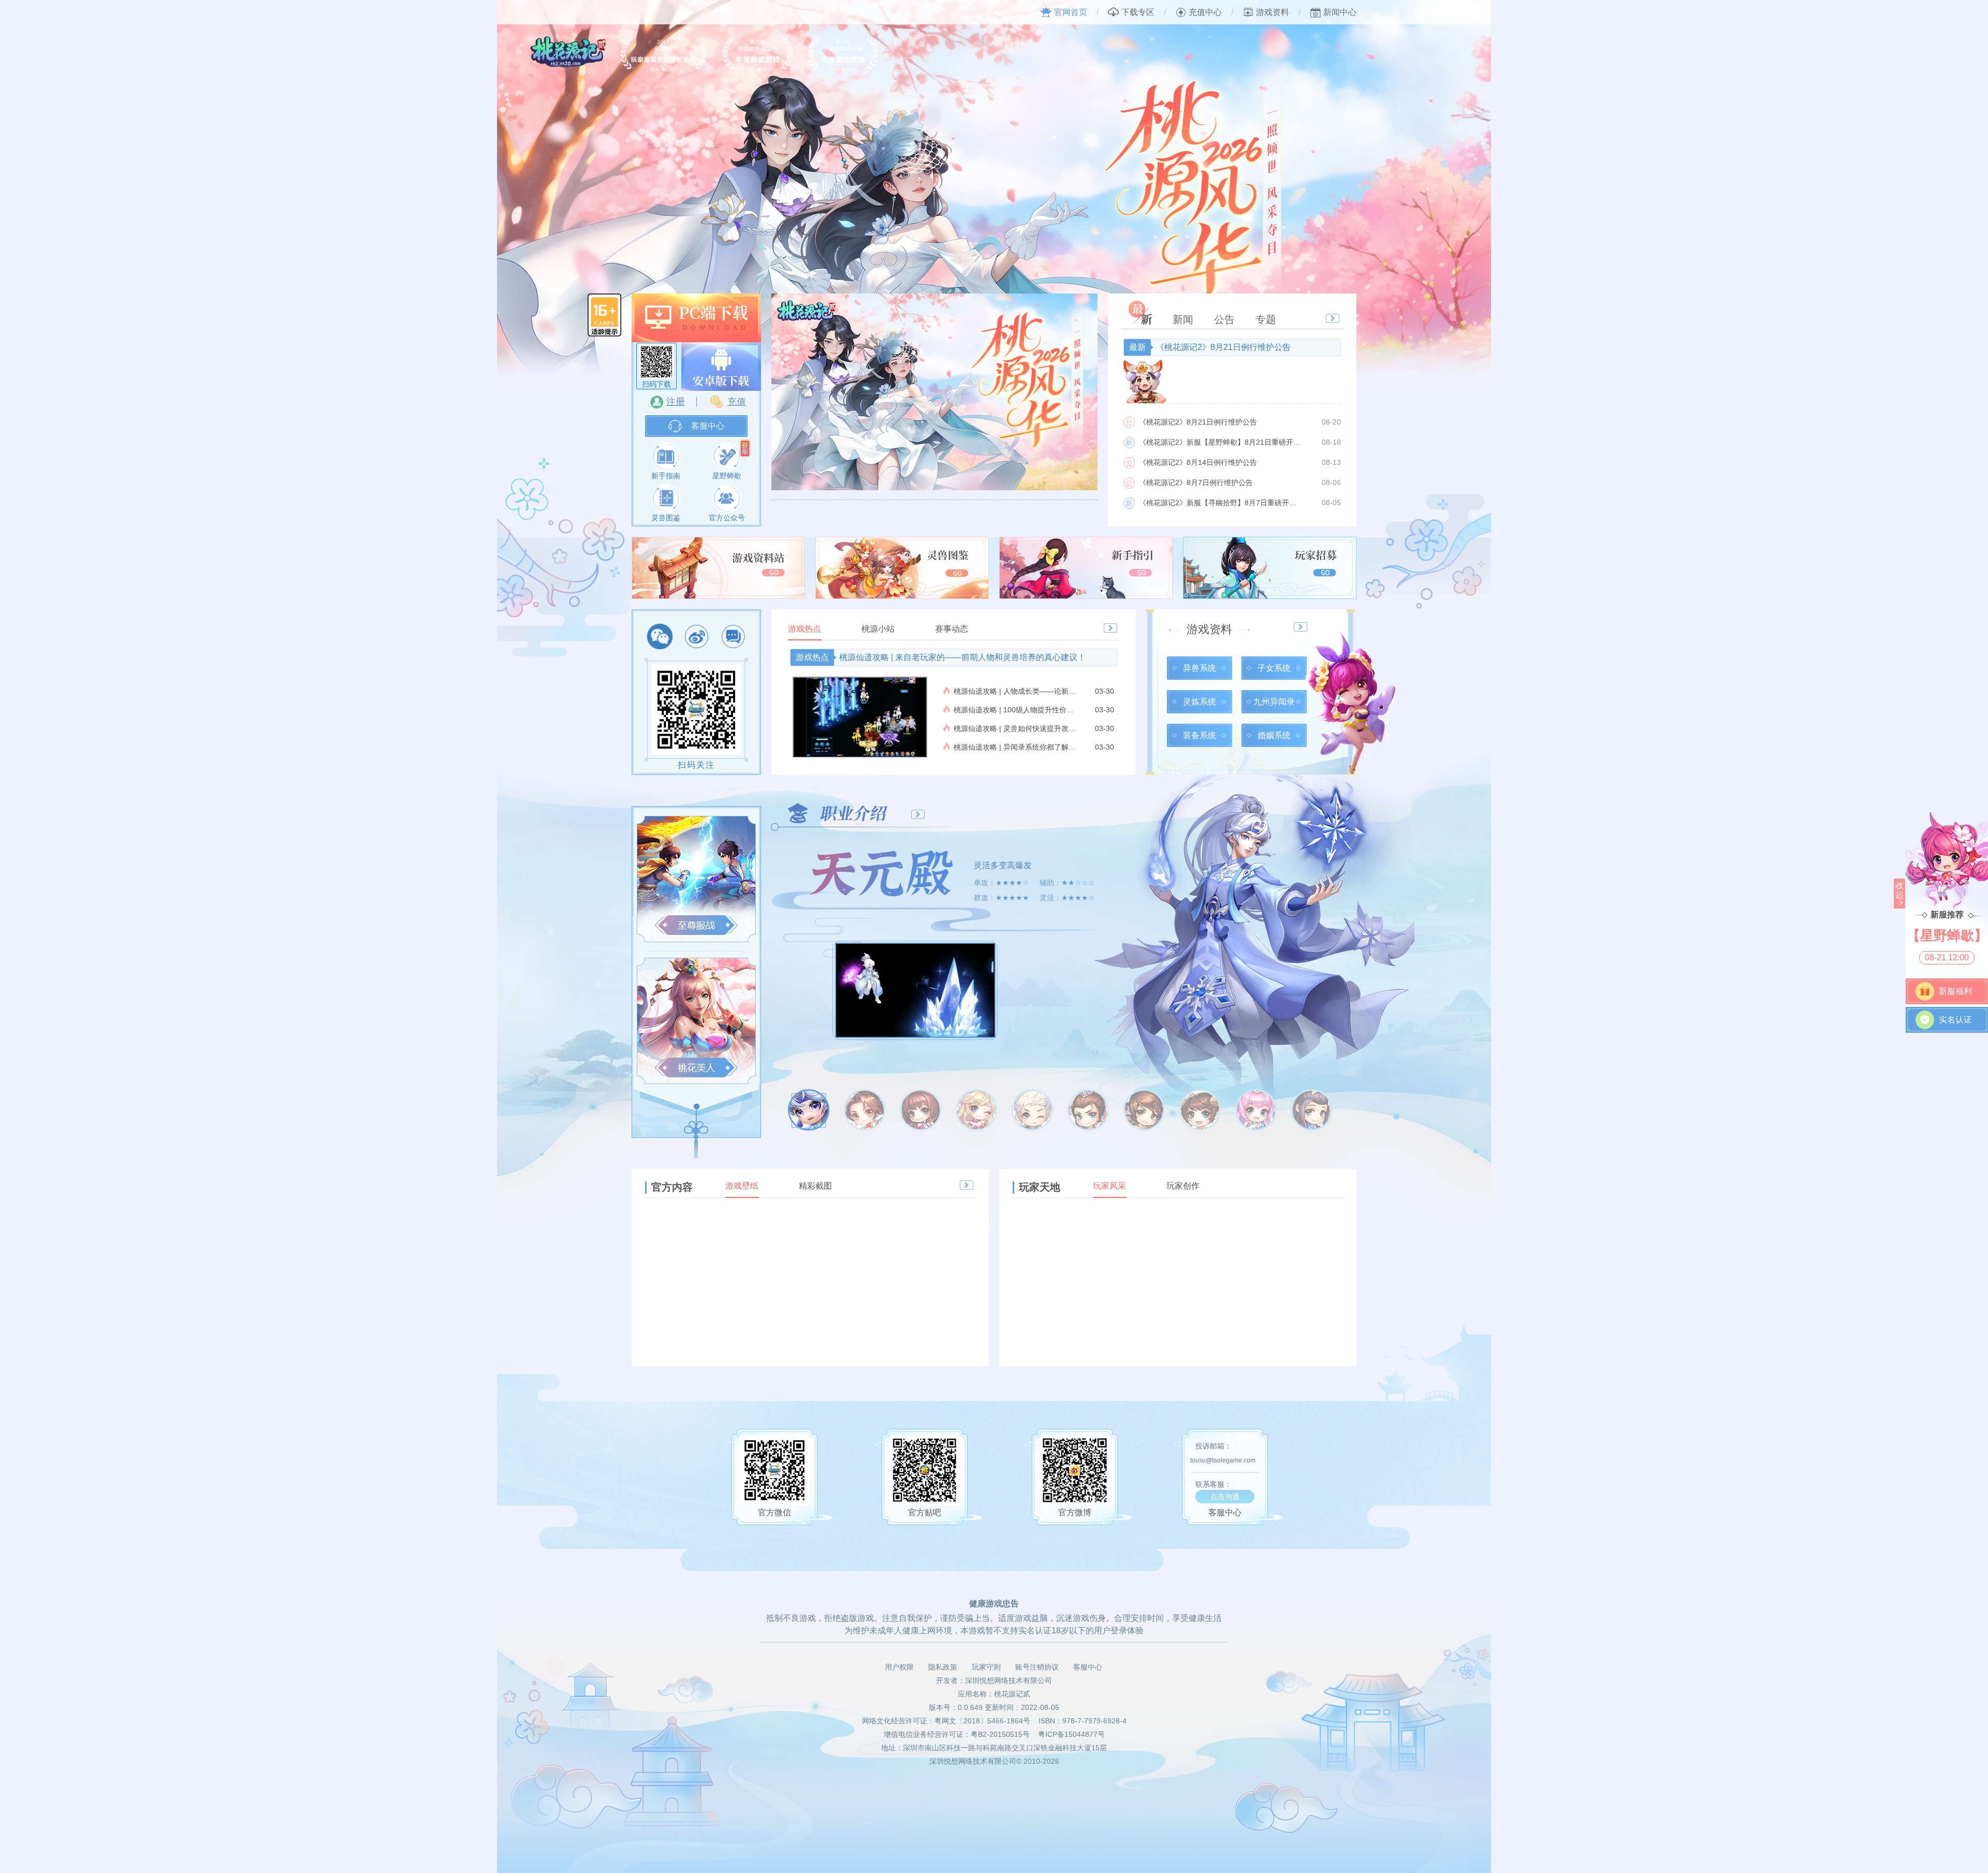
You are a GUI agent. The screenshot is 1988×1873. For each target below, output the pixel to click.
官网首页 (1071, 12)
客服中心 (708, 426)
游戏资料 (1273, 12)
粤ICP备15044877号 (1071, 1734)
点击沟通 (1225, 1497)
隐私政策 (943, 1667)
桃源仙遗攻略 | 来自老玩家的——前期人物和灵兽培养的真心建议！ (941, 657)
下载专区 (1138, 12)
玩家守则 (986, 1667)
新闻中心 (1340, 12)
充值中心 (1205, 12)
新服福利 (1955, 991)
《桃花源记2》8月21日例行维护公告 (1210, 347)
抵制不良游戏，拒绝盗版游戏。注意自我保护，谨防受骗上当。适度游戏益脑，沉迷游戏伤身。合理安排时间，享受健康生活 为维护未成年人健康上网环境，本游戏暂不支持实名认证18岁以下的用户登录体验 (994, 1624)
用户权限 (899, 1667)
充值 (737, 402)
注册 (676, 402)
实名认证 (1955, 1020)
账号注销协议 (1037, 1667)
